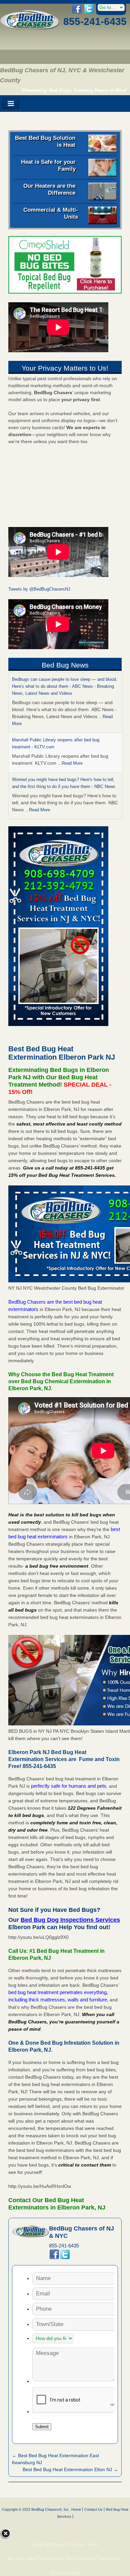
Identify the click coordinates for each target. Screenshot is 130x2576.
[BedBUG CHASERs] (30, 28)
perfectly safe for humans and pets (69, 1786)
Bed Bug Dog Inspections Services (70, 1920)
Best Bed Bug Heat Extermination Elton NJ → (70, 2469)
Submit (42, 2427)
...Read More (70, 763)
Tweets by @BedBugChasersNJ (39, 589)
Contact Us (93, 2509)
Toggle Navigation (11, 104)
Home (76, 2509)
